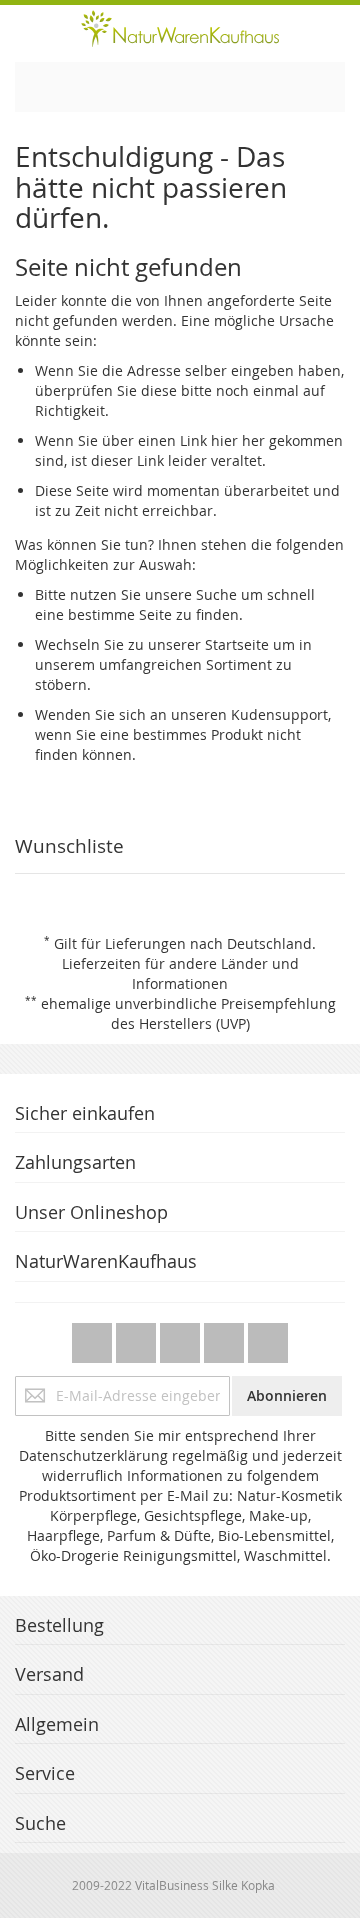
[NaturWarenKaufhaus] (180, 28)
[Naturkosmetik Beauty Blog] (268, 1337)
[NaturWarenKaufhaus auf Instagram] (226, 1337)
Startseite (237, 644)
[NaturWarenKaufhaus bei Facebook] (138, 1337)
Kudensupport (279, 714)
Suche (216, 594)
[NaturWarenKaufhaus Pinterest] (182, 1337)
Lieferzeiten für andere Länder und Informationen (180, 973)
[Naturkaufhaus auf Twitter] (94, 1337)
